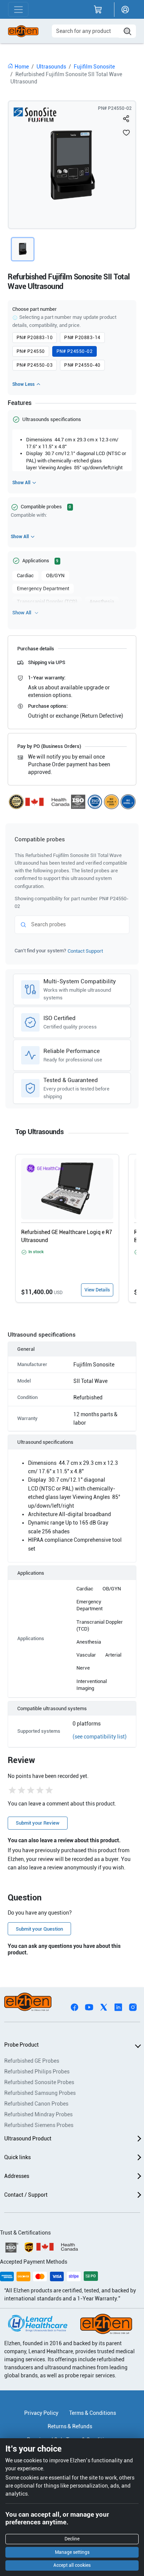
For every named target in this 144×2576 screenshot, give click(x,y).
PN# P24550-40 (82, 365)
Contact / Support (26, 2195)
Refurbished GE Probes (32, 2061)
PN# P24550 (31, 351)
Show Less (23, 384)
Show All (21, 483)
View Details (97, 1290)
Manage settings (72, 2552)
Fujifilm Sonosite (94, 67)
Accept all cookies (72, 2565)
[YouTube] (89, 2006)
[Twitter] (104, 2006)
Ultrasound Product (28, 2139)
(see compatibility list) (100, 1737)
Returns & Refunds (70, 2426)
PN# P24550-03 (35, 365)
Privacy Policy (41, 2413)
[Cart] (98, 10)
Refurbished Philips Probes (37, 2072)
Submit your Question (39, 1929)
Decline (72, 2539)
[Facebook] (74, 2006)
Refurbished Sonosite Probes (39, 2082)
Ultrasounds (51, 67)
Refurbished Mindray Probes (38, 2114)
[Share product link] (126, 119)
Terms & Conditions (93, 2413)
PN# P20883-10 (35, 338)
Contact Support (85, 951)
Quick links (17, 2157)
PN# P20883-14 (82, 338)
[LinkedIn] (118, 2006)
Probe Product (22, 2045)
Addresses (17, 2176)
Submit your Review (38, 1823)
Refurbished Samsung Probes (40, 2093)
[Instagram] (133, 2006)
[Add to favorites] (126, 132)
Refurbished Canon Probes (36, 2104)
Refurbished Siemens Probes (39, 2125)
